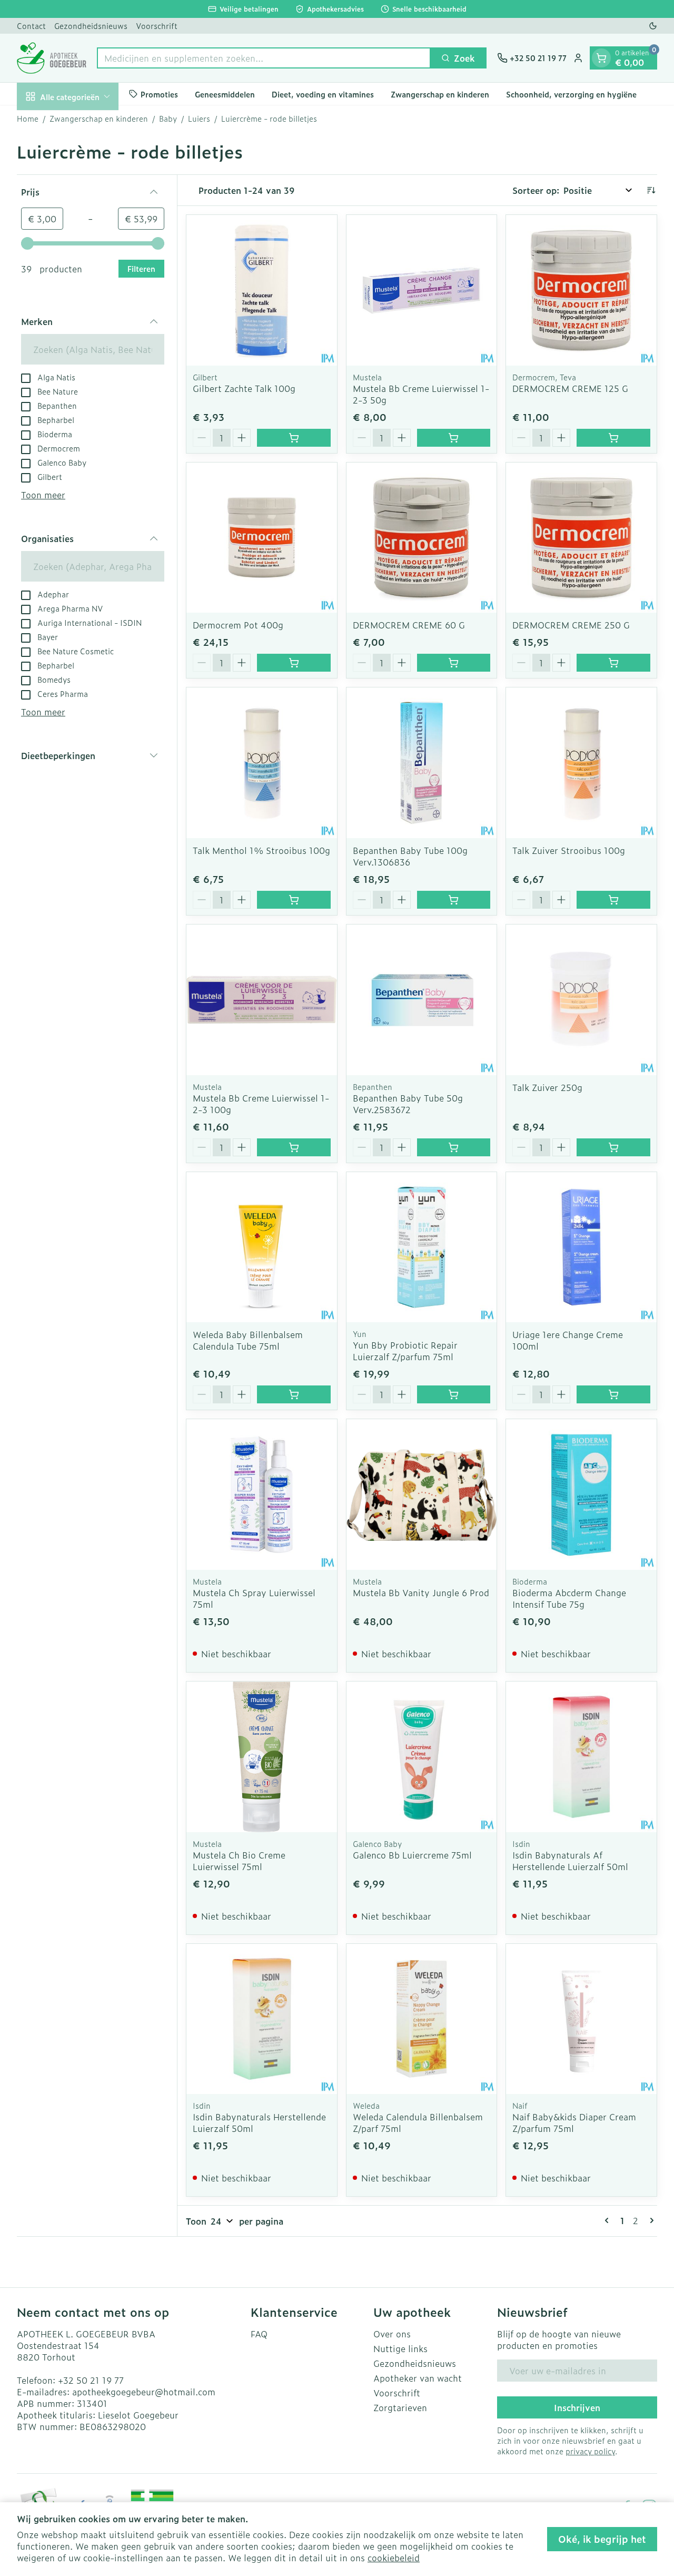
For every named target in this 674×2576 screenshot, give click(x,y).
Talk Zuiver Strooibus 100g (569, 850)
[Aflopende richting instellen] (651, 190)
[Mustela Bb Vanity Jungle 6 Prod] (422, 1495)
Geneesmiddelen (225, 94)
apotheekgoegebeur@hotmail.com (144, 2392)
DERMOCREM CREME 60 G (409, 625)
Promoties (159, 94)
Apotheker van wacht (418, 2378)
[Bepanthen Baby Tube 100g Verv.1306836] (422, 763)
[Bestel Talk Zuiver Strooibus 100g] (613, 900)
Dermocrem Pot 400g (238, 625)
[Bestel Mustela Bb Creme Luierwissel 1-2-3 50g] (454, 438)
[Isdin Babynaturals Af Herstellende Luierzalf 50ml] (581, 1757)
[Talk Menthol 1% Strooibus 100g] (262, 763)
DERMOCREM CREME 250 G (571, 625)
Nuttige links (400, 2348)
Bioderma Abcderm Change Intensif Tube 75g (569, 1598)
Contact (31, 26)
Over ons (392, 2334)
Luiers (199, 119)
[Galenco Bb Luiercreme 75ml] (422, 1757)
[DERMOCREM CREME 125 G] (581, 290)
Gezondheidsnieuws (91, 26)
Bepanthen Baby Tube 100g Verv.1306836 (410, 856)
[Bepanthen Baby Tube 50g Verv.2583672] (422, 1000)
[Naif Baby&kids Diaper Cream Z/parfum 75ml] (581, 2019)
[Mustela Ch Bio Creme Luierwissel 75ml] (262, 1757)
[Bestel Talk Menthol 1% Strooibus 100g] (294, 900)
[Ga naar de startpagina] (52, 58)
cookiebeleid (394, 2558)
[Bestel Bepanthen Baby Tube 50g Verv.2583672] (454, 1147)
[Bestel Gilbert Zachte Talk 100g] (294, 438)
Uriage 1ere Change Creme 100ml (568, 1340)
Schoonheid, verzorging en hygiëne (571, 94)
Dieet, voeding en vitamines (323, 94)
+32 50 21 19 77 (91, 2380)
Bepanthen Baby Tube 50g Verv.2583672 (408, 1104)
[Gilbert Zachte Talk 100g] (262, 290)
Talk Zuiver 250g (547, 1087)
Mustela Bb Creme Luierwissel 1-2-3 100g (261, 1104)
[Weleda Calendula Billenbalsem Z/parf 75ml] (422, 2019)
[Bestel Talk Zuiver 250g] (613, 1147)
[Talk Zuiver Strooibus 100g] (581, 763)
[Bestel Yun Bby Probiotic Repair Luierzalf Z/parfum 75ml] (454, 1394)
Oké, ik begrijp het (602, 2539)
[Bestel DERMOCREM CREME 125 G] (613, 438)
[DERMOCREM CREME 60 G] (422, 538)
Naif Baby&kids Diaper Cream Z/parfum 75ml (574, 2122)
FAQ (259, 2334)
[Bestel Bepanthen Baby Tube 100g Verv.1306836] (454, 900)
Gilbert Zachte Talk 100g (244, 388)
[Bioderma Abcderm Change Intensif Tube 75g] (581, 1495)
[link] (609, 2220)
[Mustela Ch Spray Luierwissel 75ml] (262, 1495)
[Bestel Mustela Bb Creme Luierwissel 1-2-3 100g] (294, 1147)
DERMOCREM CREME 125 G (570, 388)
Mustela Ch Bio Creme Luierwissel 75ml (239, 1861)
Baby (168, 119)
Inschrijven (577, 2407)
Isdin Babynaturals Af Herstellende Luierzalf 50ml (570, 1861)
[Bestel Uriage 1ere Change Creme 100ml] (613, 1394)
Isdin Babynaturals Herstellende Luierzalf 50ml (259, 2122)
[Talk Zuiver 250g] (581, 1000)
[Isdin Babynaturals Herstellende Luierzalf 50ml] (262, 2019)
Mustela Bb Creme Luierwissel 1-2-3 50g (421, 394)
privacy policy (590, 2451)
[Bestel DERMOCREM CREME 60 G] (454, 663)
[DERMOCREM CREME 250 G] (581, 538)
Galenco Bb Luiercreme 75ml (412, 1855)
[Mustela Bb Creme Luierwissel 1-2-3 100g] (262, 1000)
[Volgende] (650, 2220)
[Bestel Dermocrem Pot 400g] (294, 663)
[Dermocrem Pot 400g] (262, 538)
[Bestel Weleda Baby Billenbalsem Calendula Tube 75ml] (294, 1394)
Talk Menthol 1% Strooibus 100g (261, 850)
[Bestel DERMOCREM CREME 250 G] (613, 663)
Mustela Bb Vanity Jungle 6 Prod (421, 1592)
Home (28, 119)
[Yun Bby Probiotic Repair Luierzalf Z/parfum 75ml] (422, 1247)
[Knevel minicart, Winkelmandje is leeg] (601, 58)
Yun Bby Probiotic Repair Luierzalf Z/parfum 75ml (405, 1351)
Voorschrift (157, 26)
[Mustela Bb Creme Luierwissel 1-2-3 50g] (422, 290)
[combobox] (264, 58)
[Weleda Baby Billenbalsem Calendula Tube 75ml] (262, 1247)
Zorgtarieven (400, 2407)
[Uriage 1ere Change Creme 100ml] (581, 1247)
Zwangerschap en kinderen (440, 94)
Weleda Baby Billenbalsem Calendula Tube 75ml (248, 1340)
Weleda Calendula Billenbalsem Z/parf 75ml (418, 2122)
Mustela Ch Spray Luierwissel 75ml (254, 1598)
